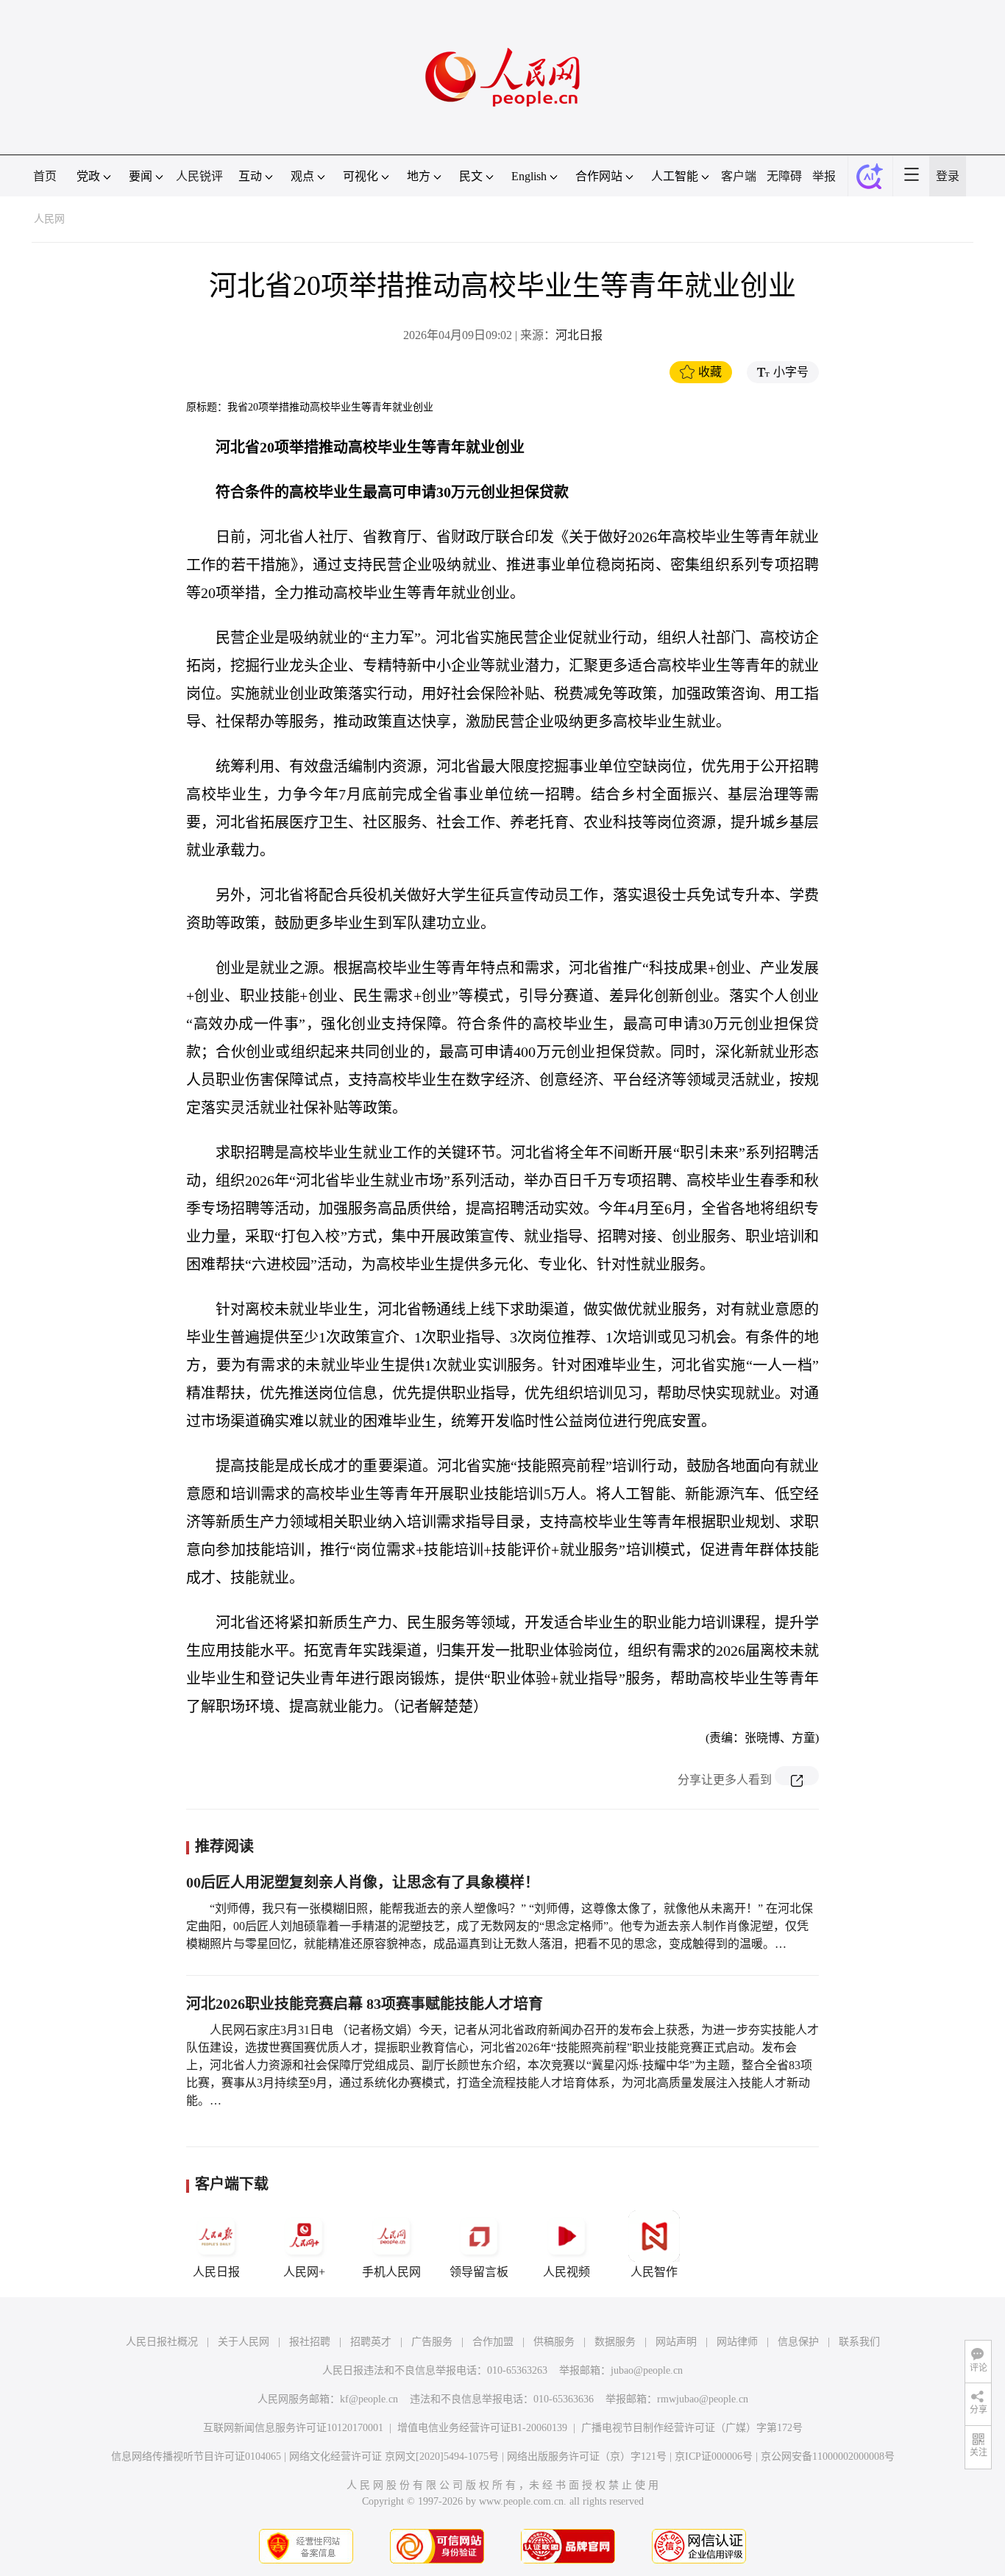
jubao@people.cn (647, 2370)
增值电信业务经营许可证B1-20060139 (482, 2428)
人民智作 (654, 2272)
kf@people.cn (369, 2399)
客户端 (739, 176)
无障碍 (784, 176)
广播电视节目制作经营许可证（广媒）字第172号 (692, 2428)
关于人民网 (244, 2342)
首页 (45, 176)
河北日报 (579, 335)
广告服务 (432, 2342)
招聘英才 (371, 2342)
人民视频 (567, 2272)
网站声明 (676, 2342)
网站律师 (737, 2342)
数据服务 (615, 2342)
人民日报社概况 (162, 2342)
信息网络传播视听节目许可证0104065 (196, 2456)
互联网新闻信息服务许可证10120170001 (293, 2428)
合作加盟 (493, 2342)
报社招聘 (310, 2342)
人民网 (49, 219)
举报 (824, 176)
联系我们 (859, 2342)
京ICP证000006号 (714, 2456)
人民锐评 (199, 176)
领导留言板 (479, 2272)
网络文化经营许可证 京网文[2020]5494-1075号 (394, 2456)
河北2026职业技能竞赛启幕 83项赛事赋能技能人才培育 (365, 2004)
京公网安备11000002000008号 (828, 2456)
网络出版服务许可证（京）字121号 (587, 2456)
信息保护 (798, 2342)
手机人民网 (391, 2272)
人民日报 (216, 2272)
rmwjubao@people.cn (703, 2399)
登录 (948, 176)
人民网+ (304, 2272)
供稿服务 (554, 2342)
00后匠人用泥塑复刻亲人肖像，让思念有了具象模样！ (363, 1882)
